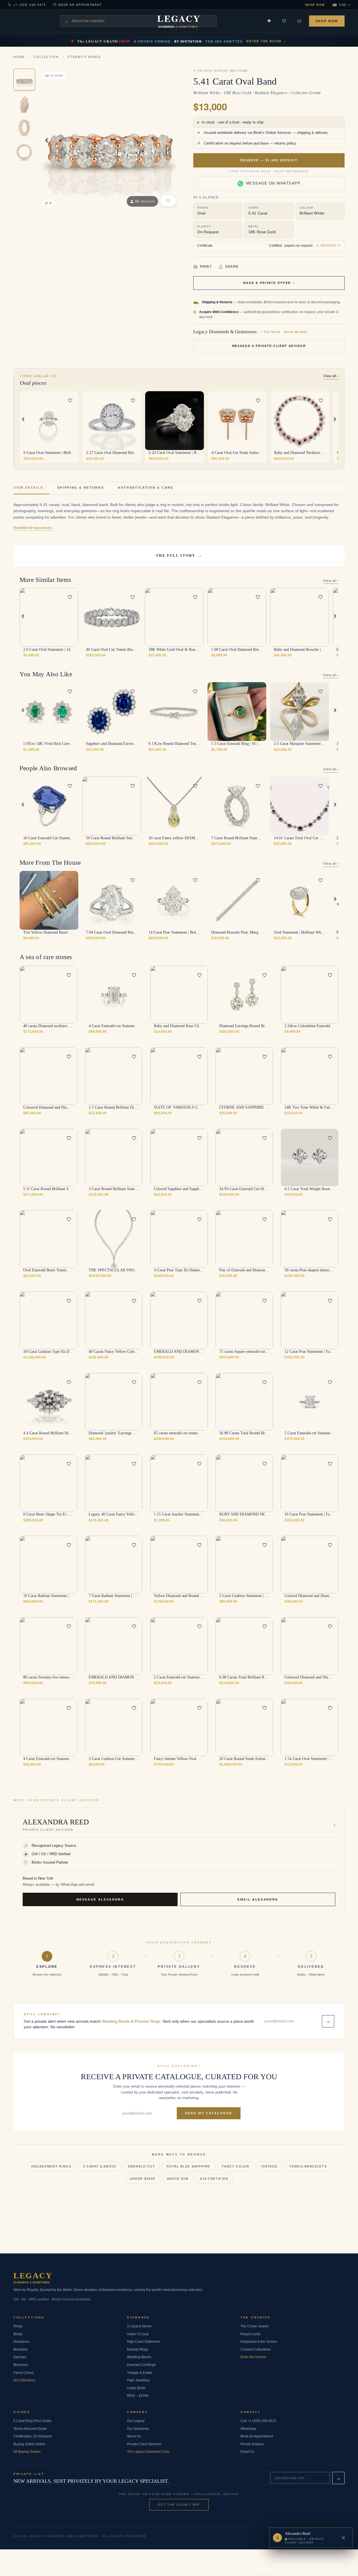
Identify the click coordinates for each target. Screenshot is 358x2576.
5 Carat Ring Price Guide (32, 2421)
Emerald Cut (142, 2166)
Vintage (269, 2166)
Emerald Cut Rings (141, 2365)
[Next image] (71, 421)
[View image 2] (24, 104)
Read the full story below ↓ (33, 528)
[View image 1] (24, 80)
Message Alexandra (100, 1899)
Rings (18, 2326)
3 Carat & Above (100, 2166)
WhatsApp (248, 2429)
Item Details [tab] (28, 488)
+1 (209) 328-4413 (30, 5)
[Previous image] (90, 421)
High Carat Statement (143, 2342)
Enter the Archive (253, 2357)
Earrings (20, 2357)
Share (232, 267)
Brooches (21, 2365)
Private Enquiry (252, 2444)
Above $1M (178, 2179)
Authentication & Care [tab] (145, 488)
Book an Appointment (80, 5)
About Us (134, 2436)
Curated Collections (256, 2349)
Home (19, 57)
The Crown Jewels (255, 2326)
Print (206, 267)
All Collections (24, 2380)
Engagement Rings (51, 2166)
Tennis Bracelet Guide (30, 2429)
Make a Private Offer (269, 283)
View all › (331, 376)
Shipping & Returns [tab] (81, 488)
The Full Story (179, 555)
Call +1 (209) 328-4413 (258, 2421)
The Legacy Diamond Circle (148, 2452)
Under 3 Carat (138, 2334)
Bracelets (21, 2349)
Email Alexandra (258, 1899)
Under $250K (143, 2179)
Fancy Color (236, 2166)
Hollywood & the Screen (259, 2342)
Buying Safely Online (29, 2444)
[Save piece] (284, 21)
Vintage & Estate (140, 2373)
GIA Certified (214, 2179)
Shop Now (315, 5)
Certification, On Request (32, 2436)
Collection (46, 57)
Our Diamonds (138, 2429)
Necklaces (21, 2342)
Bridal (18, 2334)
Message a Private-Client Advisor (269, 346)
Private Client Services (144, 2444)
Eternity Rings (84, 57)
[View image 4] (24, 152)
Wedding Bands (139, 2357)
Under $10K (136, 2388)
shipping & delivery (312, 133)
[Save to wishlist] (70, 400)
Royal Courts (250, 2334)
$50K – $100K (138, 2396)
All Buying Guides (27, 2452)
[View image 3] (24, 128)
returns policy (285, 143)
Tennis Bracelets (308, 2166)
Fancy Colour (24, 2373)
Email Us (247, 2452)
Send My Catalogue (209, 2113)
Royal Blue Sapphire (189, 2166)
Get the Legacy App (179, 2505)
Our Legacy (136, 2421)
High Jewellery (138, 2380)
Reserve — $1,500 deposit (269, 160)
